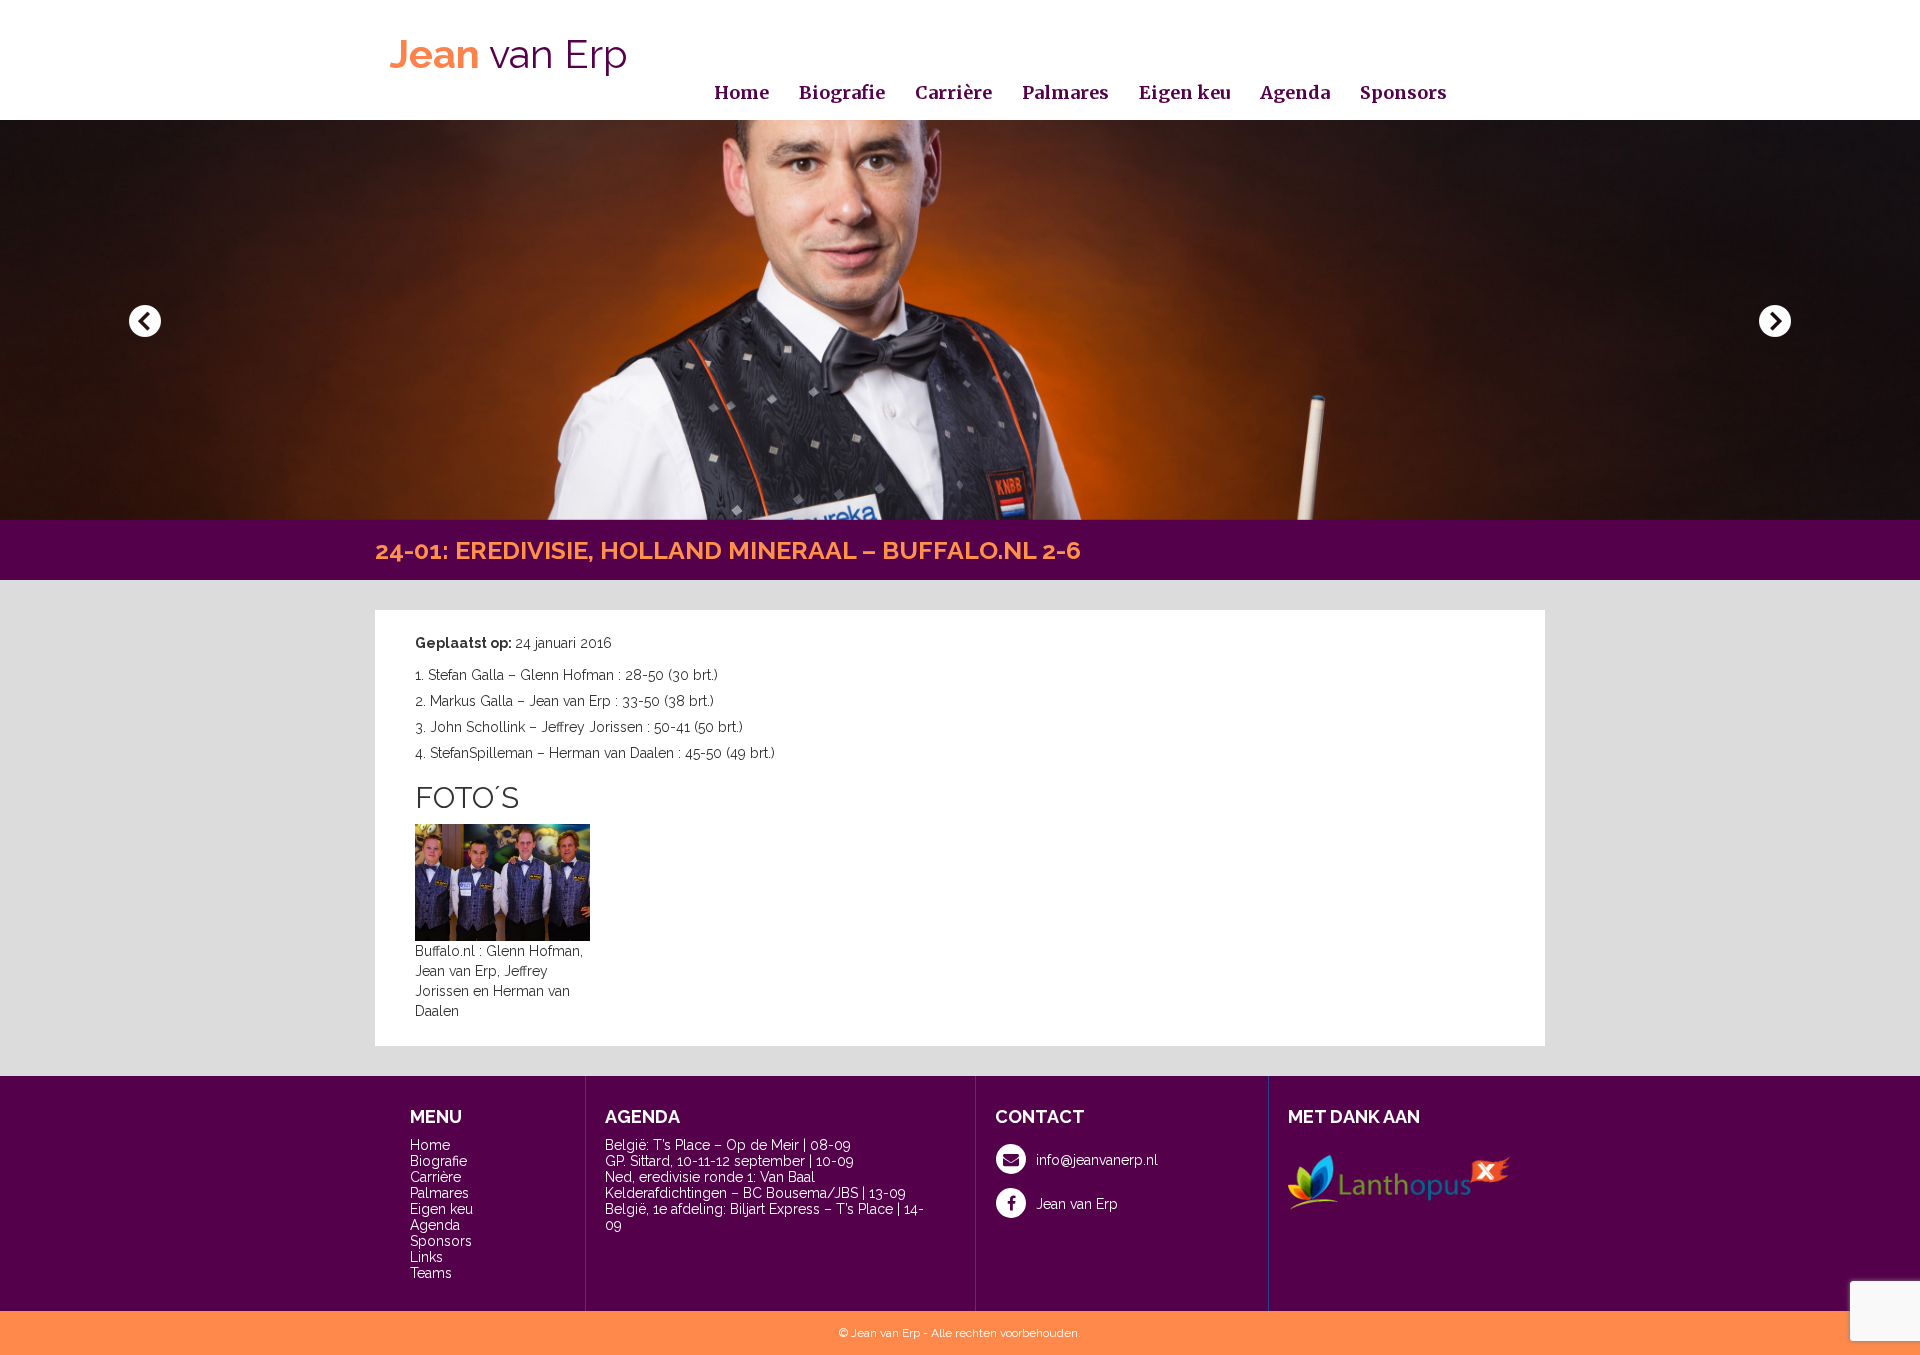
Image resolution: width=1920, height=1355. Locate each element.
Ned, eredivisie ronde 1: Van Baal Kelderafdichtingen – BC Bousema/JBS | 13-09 (755, 1185)
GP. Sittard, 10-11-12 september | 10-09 (729, 1161)
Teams (431, 1273)
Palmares (1065, 92)
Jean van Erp (1077, 1204)
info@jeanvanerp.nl (1097, 1160)
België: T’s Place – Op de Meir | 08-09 (728, 1145)
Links (426, 1257)
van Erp (509, 53)
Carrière (953, 92)
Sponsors (1403, 92)
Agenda (1295, 92)
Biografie (842, 92)
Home (741, 92)
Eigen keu (1184, 92)
